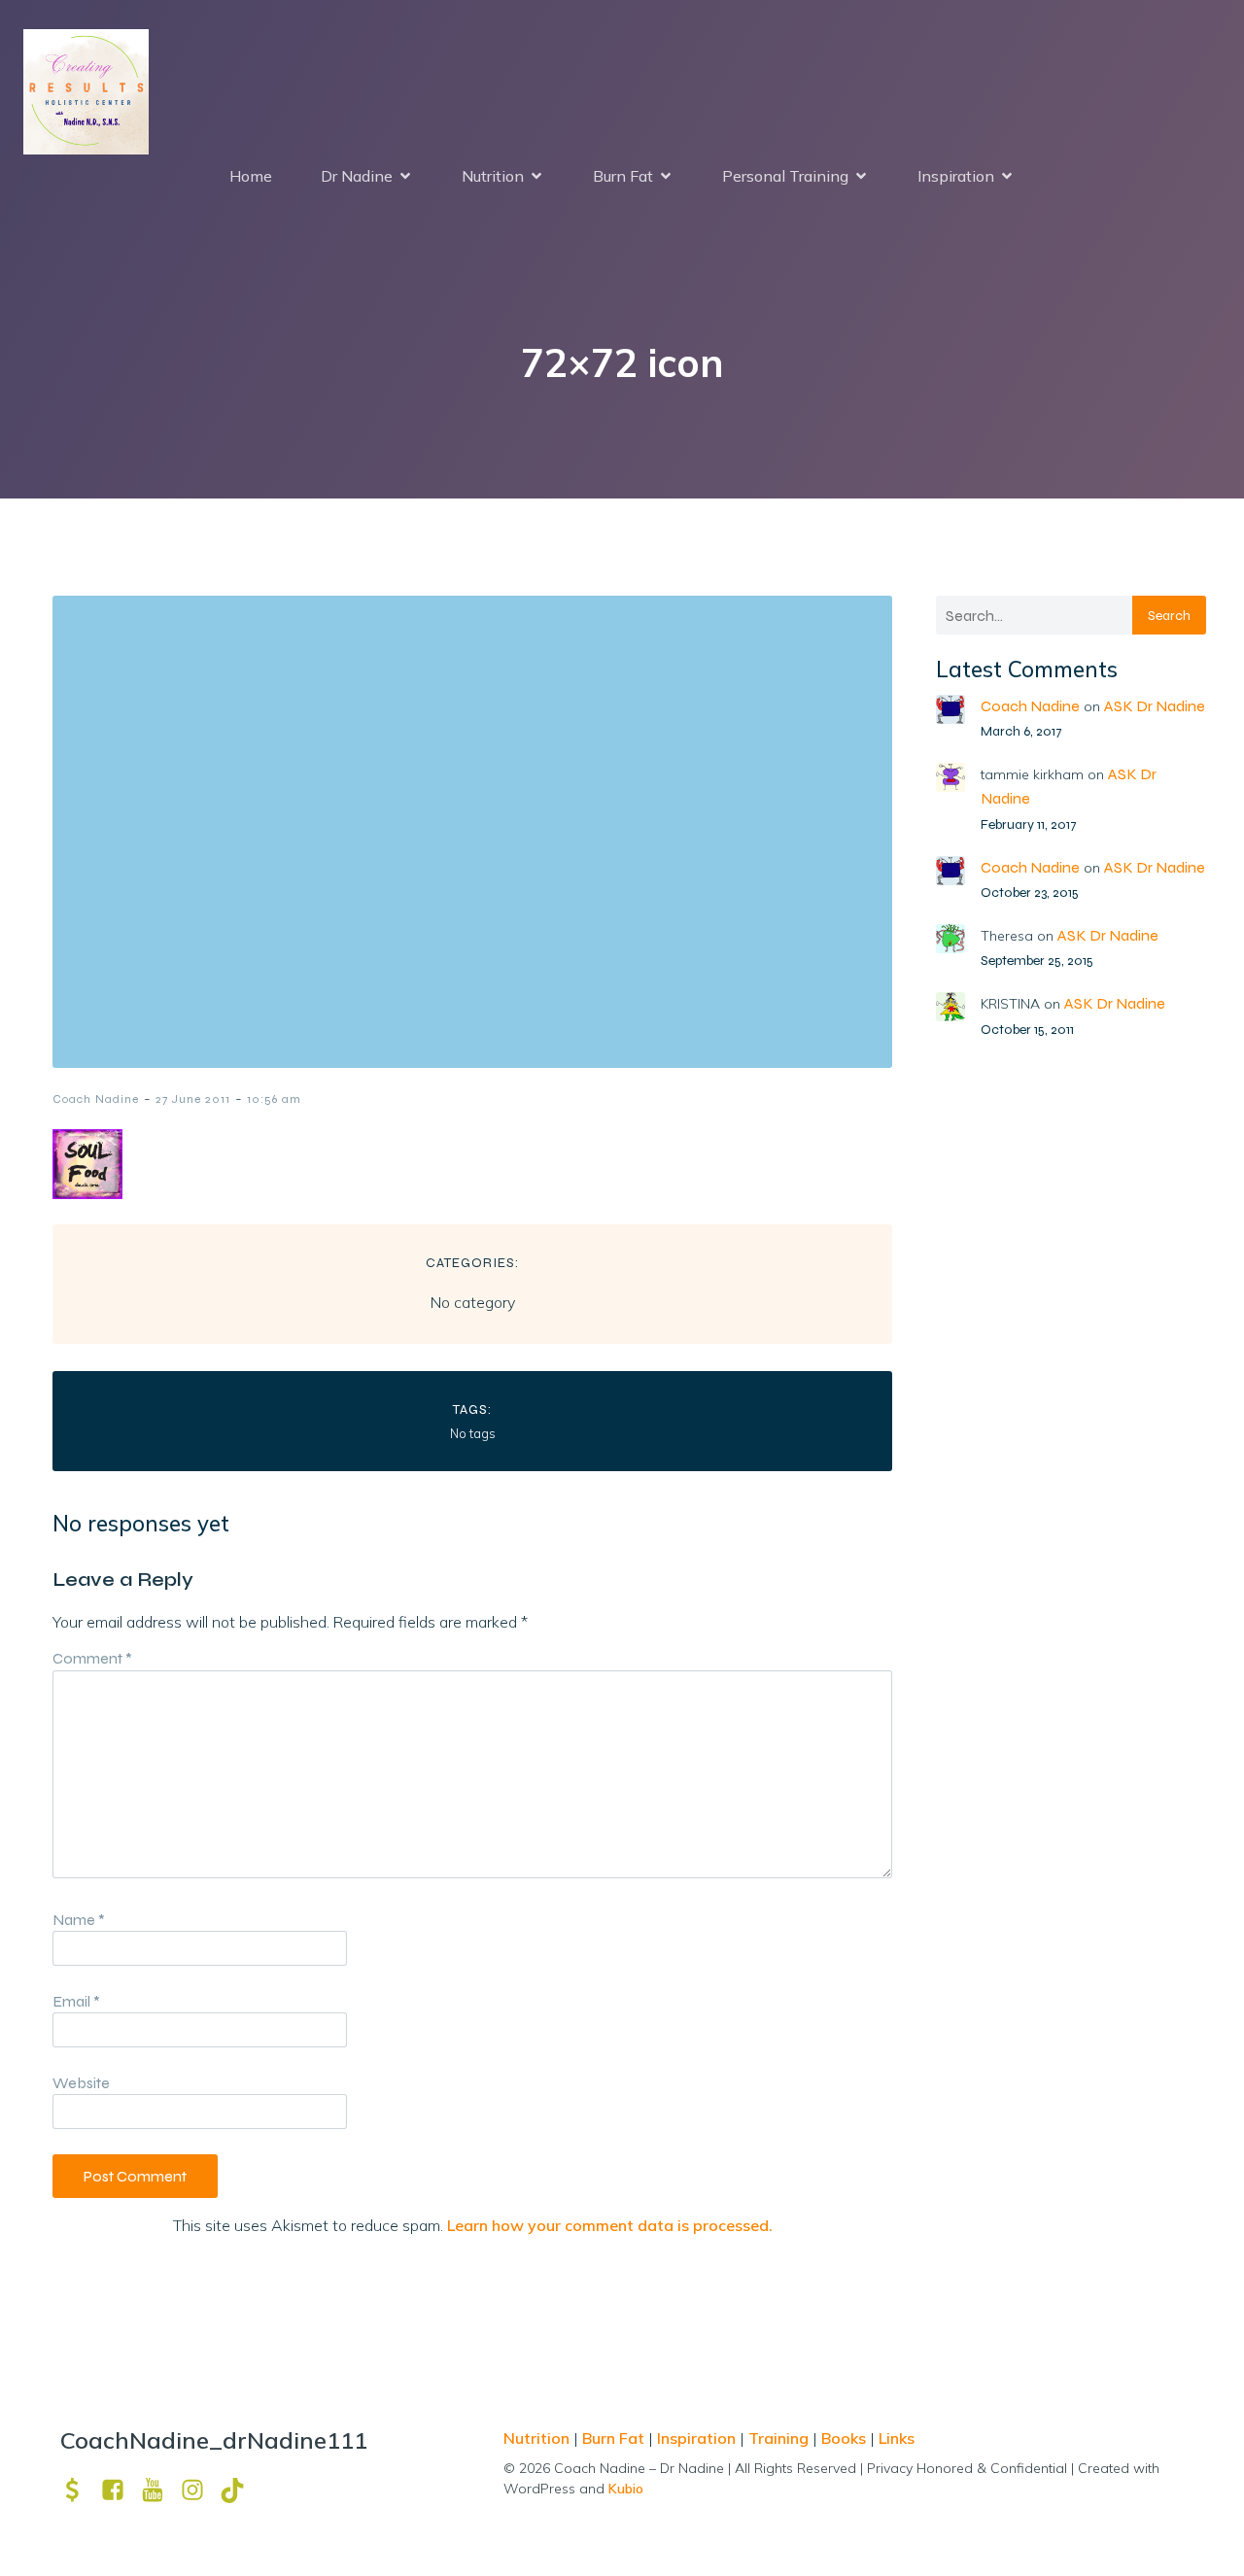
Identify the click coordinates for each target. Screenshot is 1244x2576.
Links (897, 2438)
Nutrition (538, 2438)
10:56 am (274, 1099)
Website (81, 2083)
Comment (92, 1658)
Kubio (626, 2489)
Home (251, 176)
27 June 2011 (193, 1099)
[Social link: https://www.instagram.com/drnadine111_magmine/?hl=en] (200, 2490)
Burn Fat (615, 2438)
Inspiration (696, 2438)
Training (778, 2438)
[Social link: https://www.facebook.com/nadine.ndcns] (120, 2490)
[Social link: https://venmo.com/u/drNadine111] (80, 2490)
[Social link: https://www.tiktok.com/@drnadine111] (240, 2490)
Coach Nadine (96, 1099)
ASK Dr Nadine (1155, 706)
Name (79, 1920)
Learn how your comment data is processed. (610, 2225)
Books (844, 2438)
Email (76, 2001)
